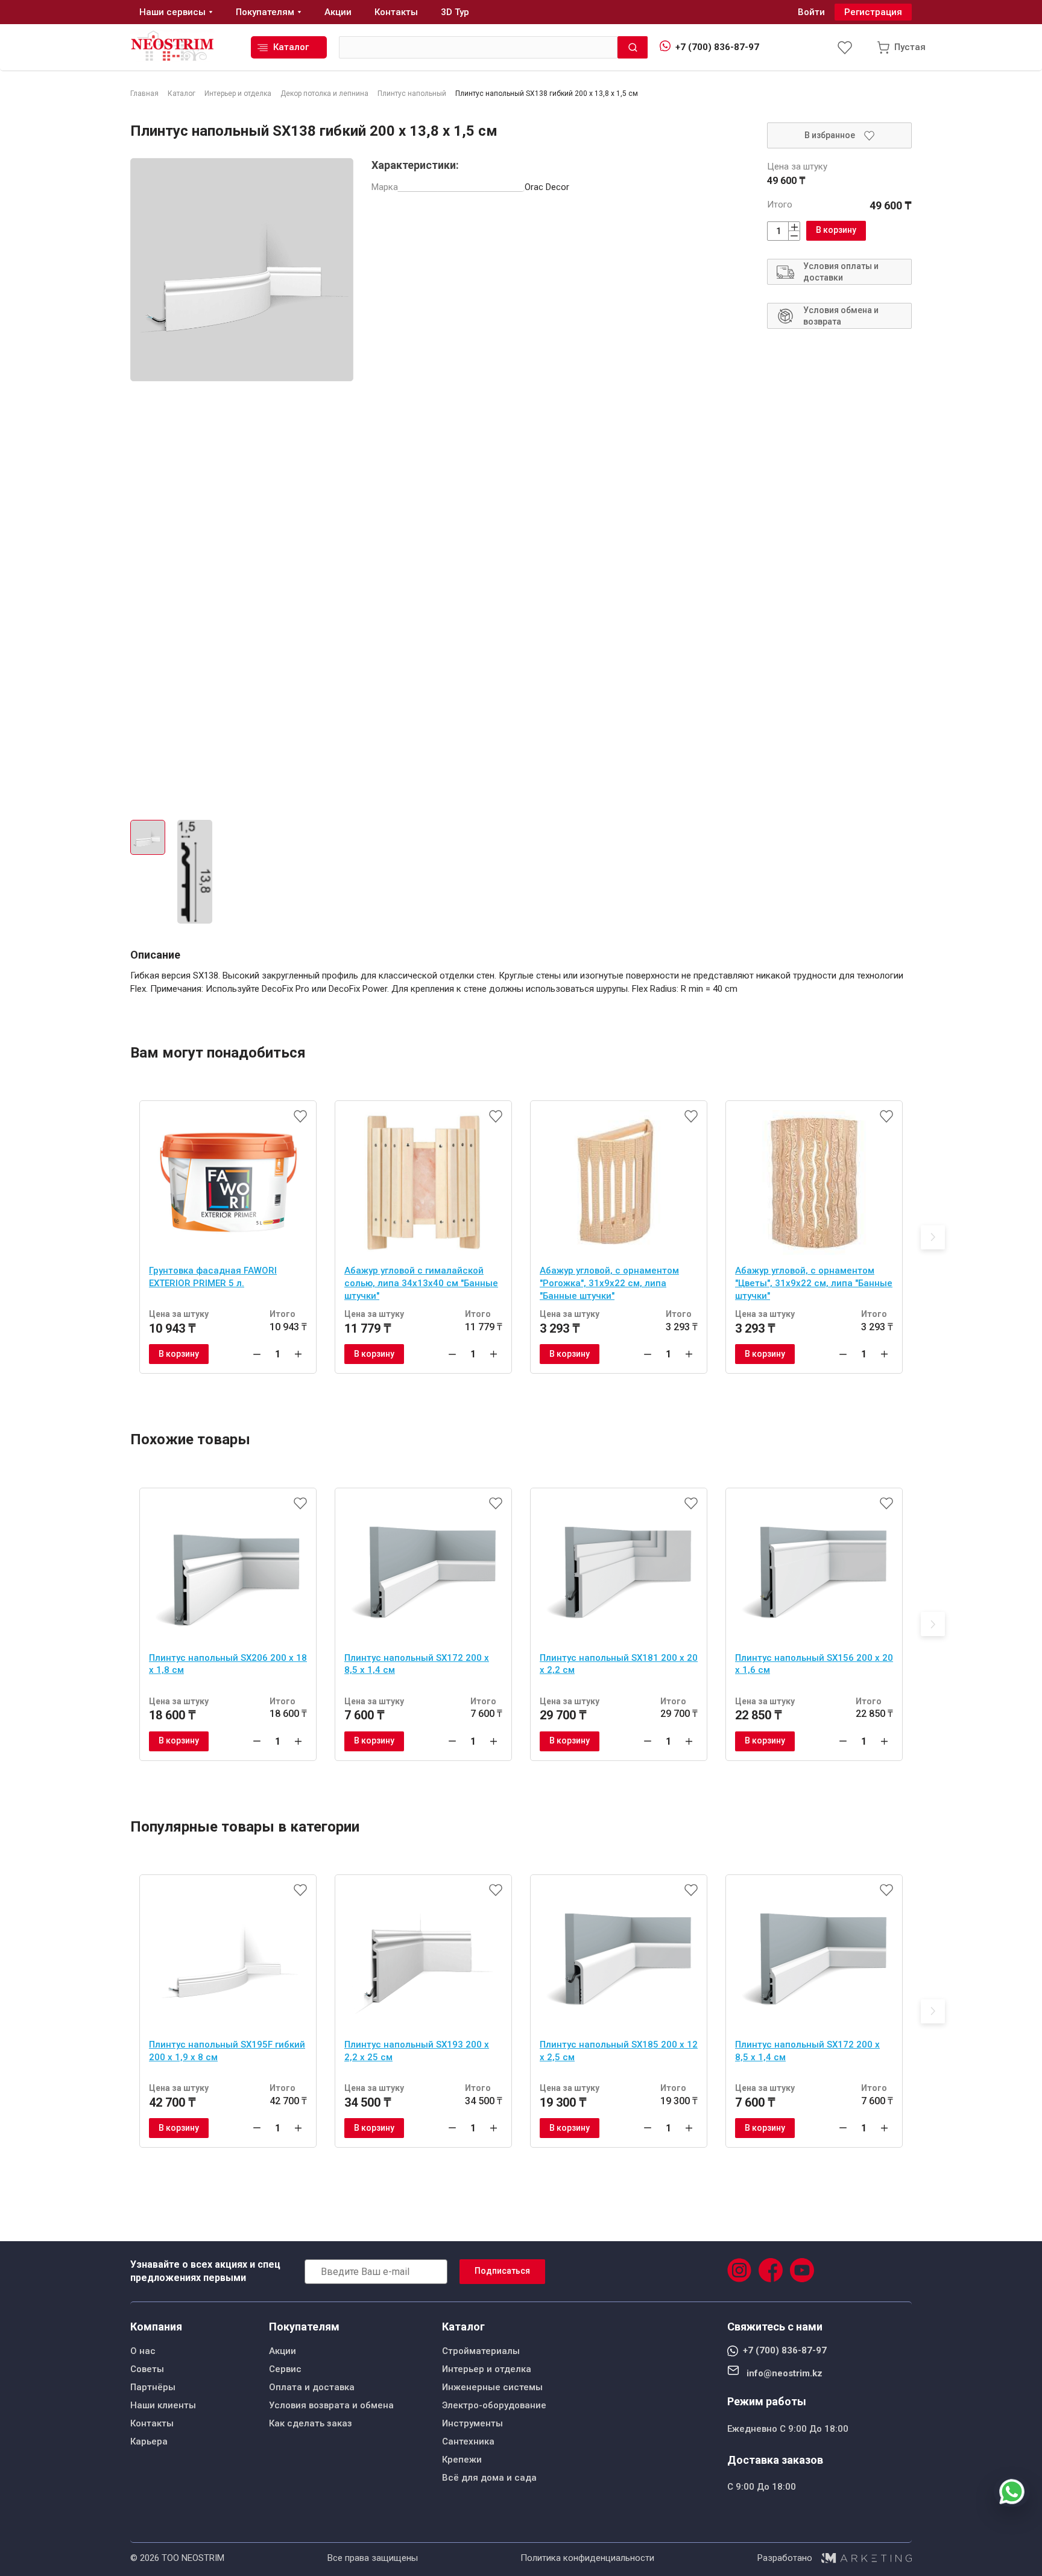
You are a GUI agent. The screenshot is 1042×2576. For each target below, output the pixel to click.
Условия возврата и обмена (331, 2405)
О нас (143, 2351)
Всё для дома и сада (489, 2478)
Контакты (152, 2423)
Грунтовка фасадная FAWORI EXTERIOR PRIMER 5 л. (213, 1277)
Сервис (285, 2369)
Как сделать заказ (311, 2423)
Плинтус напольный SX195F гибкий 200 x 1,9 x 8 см (227, 2051)
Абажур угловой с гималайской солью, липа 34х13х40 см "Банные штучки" (421, 1283)
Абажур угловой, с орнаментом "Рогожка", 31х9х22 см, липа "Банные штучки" (609, 1283)
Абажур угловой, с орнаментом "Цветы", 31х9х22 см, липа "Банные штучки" (814, 1283)
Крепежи (462, 2460)
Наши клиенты (163, 2405)
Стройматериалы (481, 2351)
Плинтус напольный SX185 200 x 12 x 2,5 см (619, 2051)
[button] (933, 1237)
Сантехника (468, 2441)
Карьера (149, 2441)
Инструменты (472, 2423)
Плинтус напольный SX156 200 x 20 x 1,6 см (814, 1664)
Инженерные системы (492, 2387)
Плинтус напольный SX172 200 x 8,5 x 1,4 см (417, 1664)
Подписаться (502, 2271)
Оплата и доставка (312, 2387)
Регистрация (873, 12)
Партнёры (153, 2387)
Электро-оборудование (494, 2405)
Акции (283, 2351)
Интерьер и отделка (487, 2369)
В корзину (836, 230)
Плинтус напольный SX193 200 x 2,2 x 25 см (417, 2051)
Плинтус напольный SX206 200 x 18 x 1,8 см (228, 1664)
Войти (811, 12)
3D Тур (455, 12)
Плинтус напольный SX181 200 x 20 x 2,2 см (619, 1664)
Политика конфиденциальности (587, 2558)
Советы (147, 2369)
